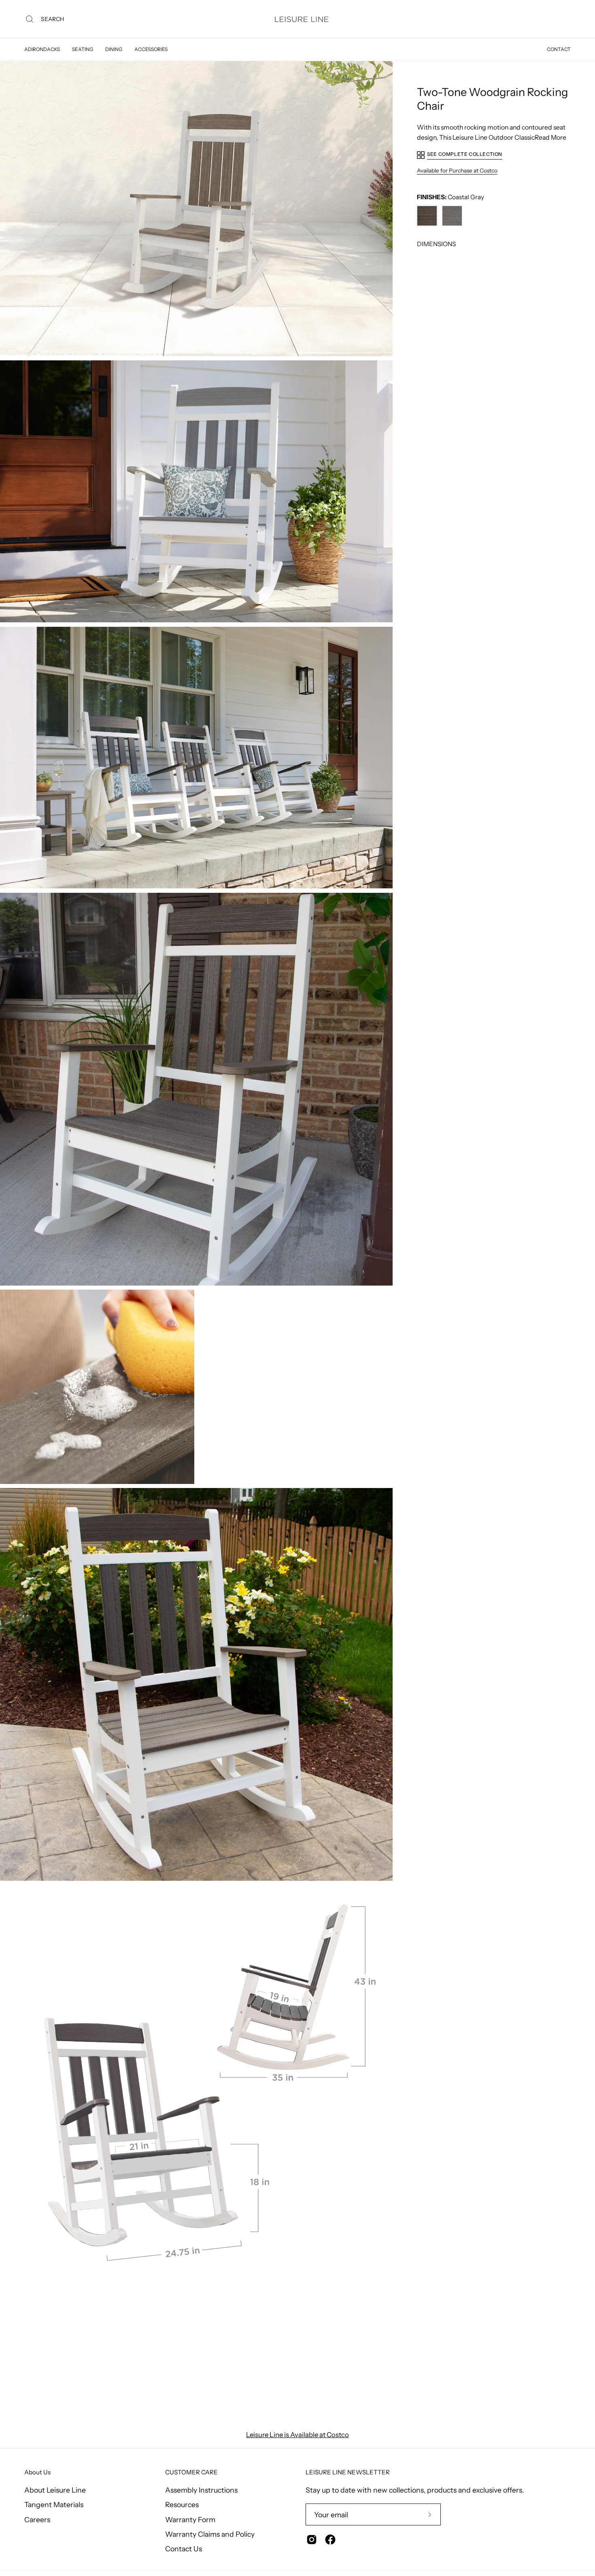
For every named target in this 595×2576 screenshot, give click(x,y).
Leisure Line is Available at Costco (297, 2435)
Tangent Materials (54, 2505)
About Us (37, 2472)
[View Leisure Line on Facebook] (330, 2540)
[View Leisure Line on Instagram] (312, 2540)
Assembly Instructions (201, 2490)
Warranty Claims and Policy (210, 2534)
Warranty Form (190, 2519)
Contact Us (184, 2549)
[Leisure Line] (302, 19)
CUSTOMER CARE (191, 2472)
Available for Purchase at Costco (457, 170)
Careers (37, 2519)
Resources (182, 2505)
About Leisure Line (55, 2490)
